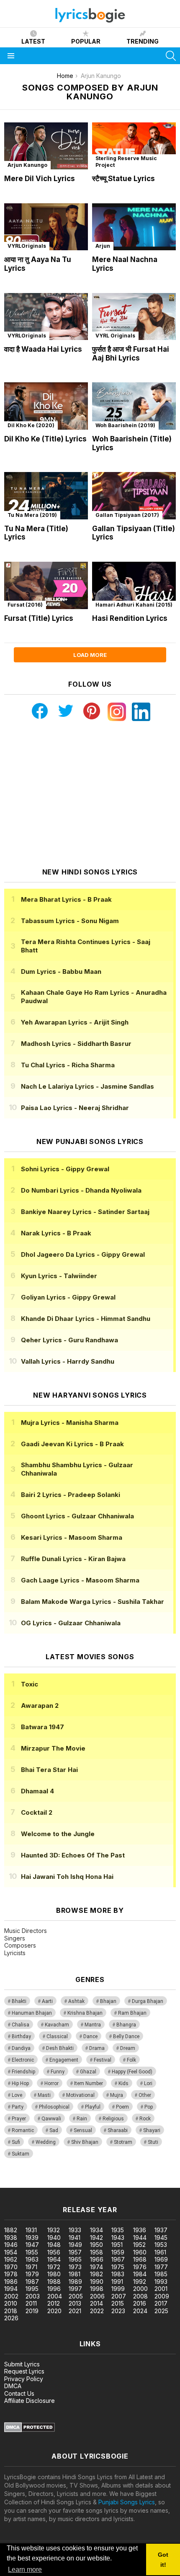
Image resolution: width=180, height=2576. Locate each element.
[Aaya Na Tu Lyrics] (46, 227)
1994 (11, 2289)
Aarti (47, 2001)
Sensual (83, 2130)
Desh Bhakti (60, 2048)
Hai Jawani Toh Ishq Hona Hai (67, 1877)
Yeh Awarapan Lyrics (75, 1022)
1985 (161, 2274)
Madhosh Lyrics (76, 1044)
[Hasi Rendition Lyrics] (134, 585)
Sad (54, 2130)
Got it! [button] (163, 2560)
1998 (97, 2289)
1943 (118, 2237)
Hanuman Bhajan (32, 2013)
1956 (54, 2252)
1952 (139, 2245)
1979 (32, 2274)
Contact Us (19, 2393)
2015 (118, 2303)
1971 (31, 2267)
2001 (161, 2289)
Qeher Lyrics (69, 1340)
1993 (161, 2282)
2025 (161, 2311)
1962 (11, 2259)
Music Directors (26, 1931)
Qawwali (51, 2119)
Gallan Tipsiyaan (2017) (127, 515)
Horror (51, 2083)
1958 (96, 2252)
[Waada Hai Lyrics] (46, 317)
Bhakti (19, 2001)
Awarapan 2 (40, 1706)
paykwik (119, 2183)
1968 (140, 2259)
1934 (96, 2230)
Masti (44, 2095)
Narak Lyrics (56, 1233)
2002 (11, 2296)
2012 (54, 2303)
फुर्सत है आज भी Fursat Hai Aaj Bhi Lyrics (131, 354)
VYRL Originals (115, 336)
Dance (90, 2036)
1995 (32, 2289)
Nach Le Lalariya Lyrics (87, 1086)
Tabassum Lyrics (70, 921)
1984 (140, 2274)
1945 (161, 2237)
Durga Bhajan (148, 2001)
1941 (75, 2237)
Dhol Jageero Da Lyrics (83, 1254)
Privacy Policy (24, 2379)
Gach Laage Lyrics (80, 1580)
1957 (75, 2252)
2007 (119, 2296)
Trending (143, 41)
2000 (140, 2289)
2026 (11, 2318)
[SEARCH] (171, 56)
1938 (11, 2237)
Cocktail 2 (37, 1812)
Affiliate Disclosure (30, 2401)
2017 (161, 2303)
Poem (122, 2107)
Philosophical (54, 2107)
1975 (118, 2267)
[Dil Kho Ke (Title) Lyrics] (46, 406)
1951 (117, 2245)
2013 (75, 2303)
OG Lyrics (71, 1623)
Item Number (89, 2083)
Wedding (46, 2142)
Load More (90, 655)
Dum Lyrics (61, 972)
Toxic (30, 1684)
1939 (32, 2237)
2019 (32, 2311)
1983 (118, 2274)
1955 (32, 2252)
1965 (75, 2259)
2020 (54, 2311)
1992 (140, 2282)
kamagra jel (148, 2183)
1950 (96, 2245)
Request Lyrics (24, 2371)
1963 (32, 2259)
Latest (33, 41)
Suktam (21, 2154)
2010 (11, 2303)
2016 (140, 2303)
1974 (96, 2267)
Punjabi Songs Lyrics (127, 2502)
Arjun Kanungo (27, 165)
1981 (75, 2274)
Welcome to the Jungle (58, 1834)
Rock (145, 2119)
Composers (20, 1945)
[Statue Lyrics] (134, 146)
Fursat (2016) (25, 605)
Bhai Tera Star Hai (49, 1770)
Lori (148, 2083)
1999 (118, 2289)
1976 (140, 2267)
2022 (97, 2311)
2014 (96, 2303)
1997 (75, 2289)
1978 (11, 2274)
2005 (76, 2296)
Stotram (123, 2142)
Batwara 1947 (42, 1727)
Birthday (21, 2036)
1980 (54, 2274)
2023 (118, 2311)
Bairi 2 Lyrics (71, 1495)
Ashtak (76, 2001)
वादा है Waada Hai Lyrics (43, 349)
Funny (58, 2072)
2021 (75, 2311)
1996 (54, 2289)
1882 (11, 2230)
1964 (54, 2259)
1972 (54, 2267)
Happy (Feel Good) (132, 2072)
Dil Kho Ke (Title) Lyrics (45, 439)
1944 (140, 2237)
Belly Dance (126, 2036)
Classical (57, 2036)
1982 (96, 2274)
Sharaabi (118, 2130)
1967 (118, 2259)
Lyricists (15, 1953)
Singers (15, 1938)
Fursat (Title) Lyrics (39, 618)
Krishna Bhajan (85, 2013)
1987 (32, 2282)
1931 (31, 2230)
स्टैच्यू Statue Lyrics (123, 179)
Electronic (23, 2060)
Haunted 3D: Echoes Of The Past (73, 1855)
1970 (11, 2267)
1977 (161, 2267)
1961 (160, 2252)
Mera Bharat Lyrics (66, 899)
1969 (161, 2259)
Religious (113, 2119)
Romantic (23, 2130)
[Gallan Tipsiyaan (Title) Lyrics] (134, 496)
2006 (97, 2296)
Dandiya (21, 2048)
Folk (131, 2060)
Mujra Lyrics (70, 1423)
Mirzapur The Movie (53, 1748)
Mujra (117, 2095)
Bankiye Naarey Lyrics (85, 1212)
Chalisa (21, 2025)
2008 (140, 2296)
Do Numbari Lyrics (81, 1190)
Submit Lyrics (22, 2364)
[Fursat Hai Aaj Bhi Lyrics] (134, 317)
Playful (93, 2107)
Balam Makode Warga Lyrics (93, 1602)
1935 (118, 2230)
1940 (54, 2237)
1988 (54, 2282)
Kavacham (57, 2025)
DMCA (13, 2386)
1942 (96, 2237)
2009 (162, 2296)
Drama (97, 2048)
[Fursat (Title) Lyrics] (46, 585)
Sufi (16, 2142)
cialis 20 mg (16, 2183)
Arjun (103, 246)
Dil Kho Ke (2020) (31, 425)
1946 (11, 2245)
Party (18, 2107)
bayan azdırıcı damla (77, 2183)
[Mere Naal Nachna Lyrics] (134, 227)
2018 (11, 2311)
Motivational (80, 2095)
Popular (86, 41)
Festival (103, 2060)
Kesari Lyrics (72, 1537)
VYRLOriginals (27, 246)
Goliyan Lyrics (68, 1297)
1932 (54, 2230)
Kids (123, 2083)
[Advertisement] (90, 794)
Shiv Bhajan (85, 2142)
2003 (33, 2296)
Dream (128, 2048)
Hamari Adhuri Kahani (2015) (134, 605)
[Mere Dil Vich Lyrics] (46, 146)
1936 (140, 2230)
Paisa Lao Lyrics (75, 1108)
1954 (11, 2252)
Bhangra (126, 2025)
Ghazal (88, 2072)
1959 (118, 2252)
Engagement (64, 2060)
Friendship (23, 2072)
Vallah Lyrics (68, 1361)
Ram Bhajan (132, 2013)
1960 (140, 2252)
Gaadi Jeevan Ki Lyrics (72, 1444)
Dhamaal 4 (37, 1791)
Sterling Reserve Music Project (126, 162)
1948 (54, 2245)
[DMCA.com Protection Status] (30, 2430)
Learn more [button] (25, 2570)
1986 (11, 2282)
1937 (161, 2230)
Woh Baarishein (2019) (125, 425)
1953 (161, 2245)
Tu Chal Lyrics (68, 1065)
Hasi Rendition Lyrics (130, 618)
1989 (75, 2282)
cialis (41, 2183)
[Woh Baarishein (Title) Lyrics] (134, 406)
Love (17, 2095)
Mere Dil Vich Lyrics (40, 179)
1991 (117, 2282)
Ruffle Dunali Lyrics (73, 1559)
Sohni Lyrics (65, 1169)
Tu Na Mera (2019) (32, 515)
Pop (149, 2107)
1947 (32, 2245)
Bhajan (108, 2001)
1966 (97, 2259)
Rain (82, 2119)
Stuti (153, 2142)
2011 (31, 2303)
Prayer (19, 2119)
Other (145, 2095)
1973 (75, 2267)
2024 (140, 2311)
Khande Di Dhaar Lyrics (86, 1319)
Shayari (152, 2130)
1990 (97, 2282)
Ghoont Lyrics (77, 1516)
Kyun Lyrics (59, 1276)
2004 (55, 2296)
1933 (75, 2230)
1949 (75, 2245)
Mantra (93, 2025)
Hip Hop (20, 2083)
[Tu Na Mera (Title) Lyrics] (46, 496)
